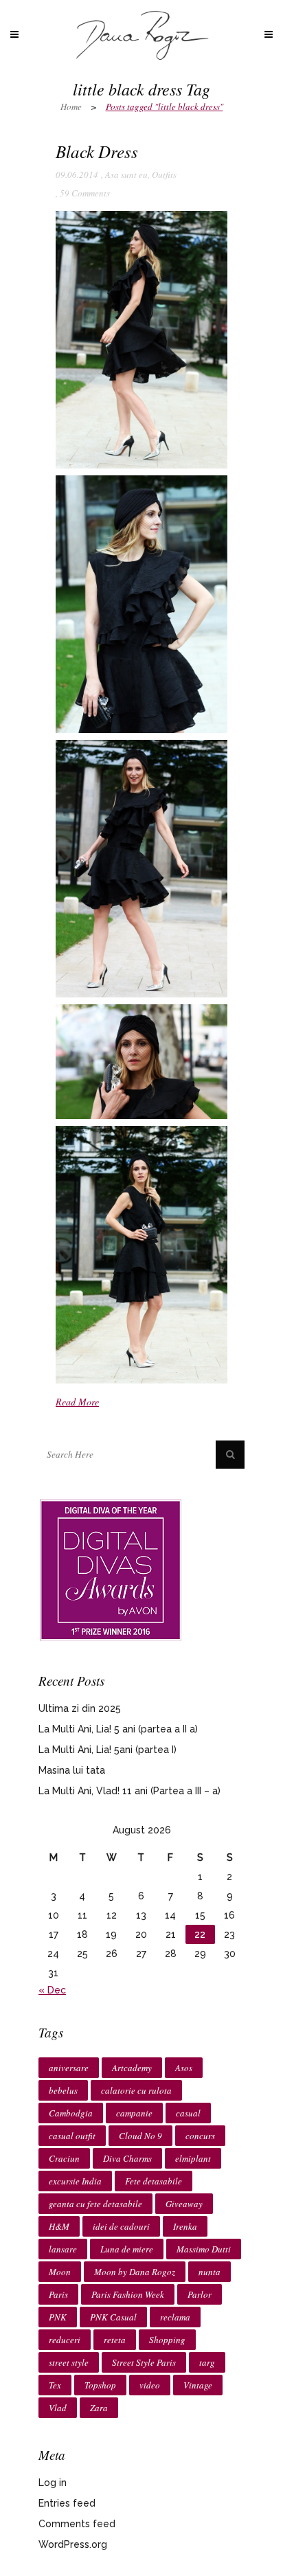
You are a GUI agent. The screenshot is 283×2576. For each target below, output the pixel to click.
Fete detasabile (154, 2181)
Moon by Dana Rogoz (135, 2272)
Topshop (100, 2385)
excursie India (75, 2181)
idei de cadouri (121, 2226)
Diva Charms (127, 2158)
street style (69, 2362)
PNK (58, 2317)
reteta (115, 2340)
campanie (134, 2113)
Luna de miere (127, 2249)
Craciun (64, 2158)
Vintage (198, 2385)
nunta (210, 2272)
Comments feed (77, 2524)
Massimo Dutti (204, 2249)
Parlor (200, 2294)
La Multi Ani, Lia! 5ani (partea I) (107, 1750)
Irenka (185, 2226)
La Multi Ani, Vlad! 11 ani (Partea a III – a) (129, 1791)
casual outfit (72, 2136)
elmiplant (193, 2158)
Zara (99, 2408)
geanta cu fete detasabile (95, 2204)
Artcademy (132, 2068)
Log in (53, 2483)
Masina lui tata (72, 1770)
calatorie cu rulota (136, 2090)
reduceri (65, 2340)
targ (207, 2362)
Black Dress (97, 151)
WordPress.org (73, 2544)
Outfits (164, 174)
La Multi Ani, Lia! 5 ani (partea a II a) (118, 1729)
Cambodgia (71, 2113)
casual (188, 2113)
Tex (55, 2385)
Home (71, 106)
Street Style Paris (144, 2362)
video (150, 2385)
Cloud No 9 (140, 2136)
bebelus (63, 2090)
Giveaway (184, 2204)
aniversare (69, 2068)
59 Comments (85, 193)
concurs (200, 2136)
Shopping (167, 2340)
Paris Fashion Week (128, 2294)
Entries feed (67, 2503)
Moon (60, 2272)
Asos (184, 2068)
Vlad (58, 2408)
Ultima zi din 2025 (80, 1708)
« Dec (52, 1990)
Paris (58, 2294)
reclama (175, 2317)
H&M (59, 2226)
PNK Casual (113, 2317)
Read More (77, 1402)
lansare (63, 2249)
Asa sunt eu (126, 174)
